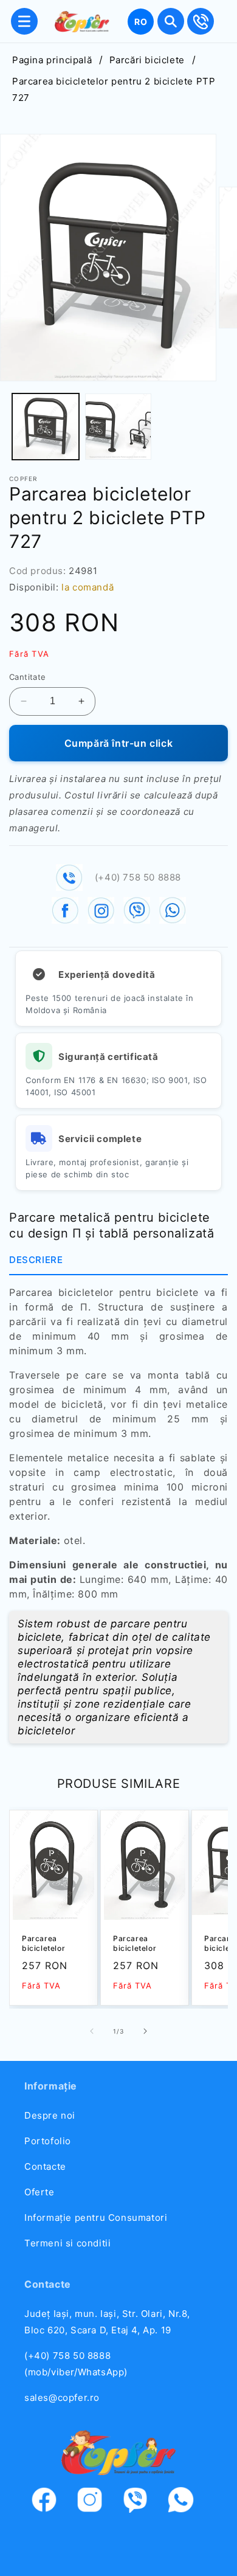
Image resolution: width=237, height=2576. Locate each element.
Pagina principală (52, 60)
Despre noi (50, 2115)
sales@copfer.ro (62, 2398)
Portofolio (48, 2141)
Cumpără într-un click (119, 743)
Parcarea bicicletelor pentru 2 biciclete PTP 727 (114, 89)
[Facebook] (50, 2502)
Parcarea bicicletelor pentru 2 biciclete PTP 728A (139, 1944)
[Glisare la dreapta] (145, 2031)
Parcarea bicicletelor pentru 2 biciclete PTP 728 (47, 1944)
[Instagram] (96, 2502)
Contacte (45, 2166)
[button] (24, 21)
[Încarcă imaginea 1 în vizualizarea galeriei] (46, 427)
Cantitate (28, 677)
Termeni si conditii (67, 2243)
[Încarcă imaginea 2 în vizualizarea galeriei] (118, 427)
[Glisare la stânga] (92, 2031)
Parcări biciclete (147, 60)
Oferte (39, 2192)
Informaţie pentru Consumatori (96, 2218)
